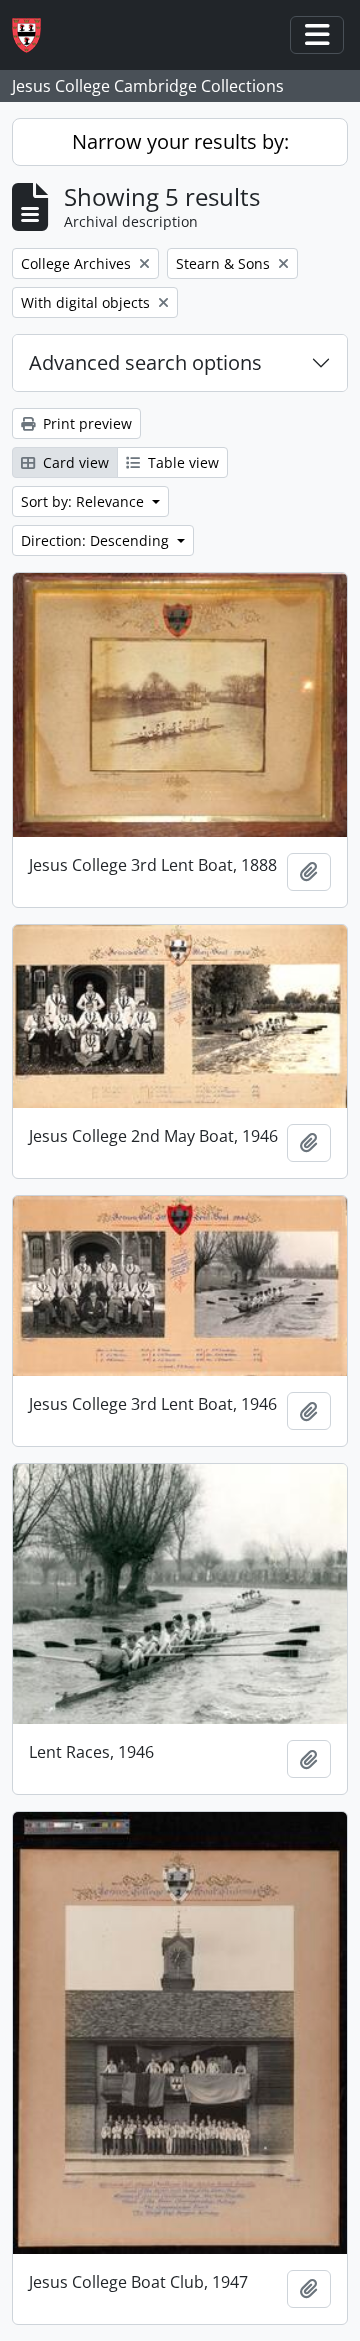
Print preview (85, 423)
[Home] (34, 35)
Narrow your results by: (180, 141)
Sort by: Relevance (84, 501)
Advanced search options (145, 362)
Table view (181, 462)
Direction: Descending (97, 540)
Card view (74, 462)
